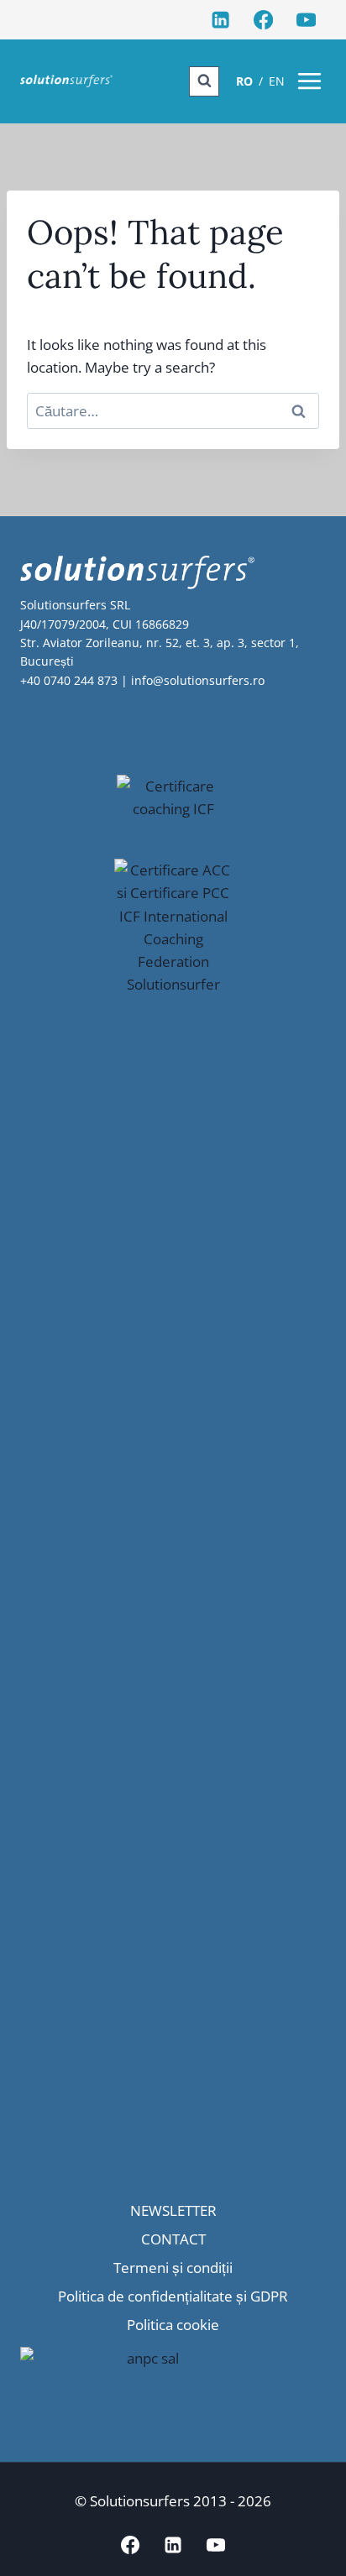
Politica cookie (173, 2325)
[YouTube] (306, 20)
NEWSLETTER (173, 2210)
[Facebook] (263, 20)
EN (277, 81)
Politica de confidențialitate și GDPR (173, 2296)
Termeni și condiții (173, 2268)
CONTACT (173, 2239)
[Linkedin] (220, 20)
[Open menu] (309, 81)
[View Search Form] (204, 81)
